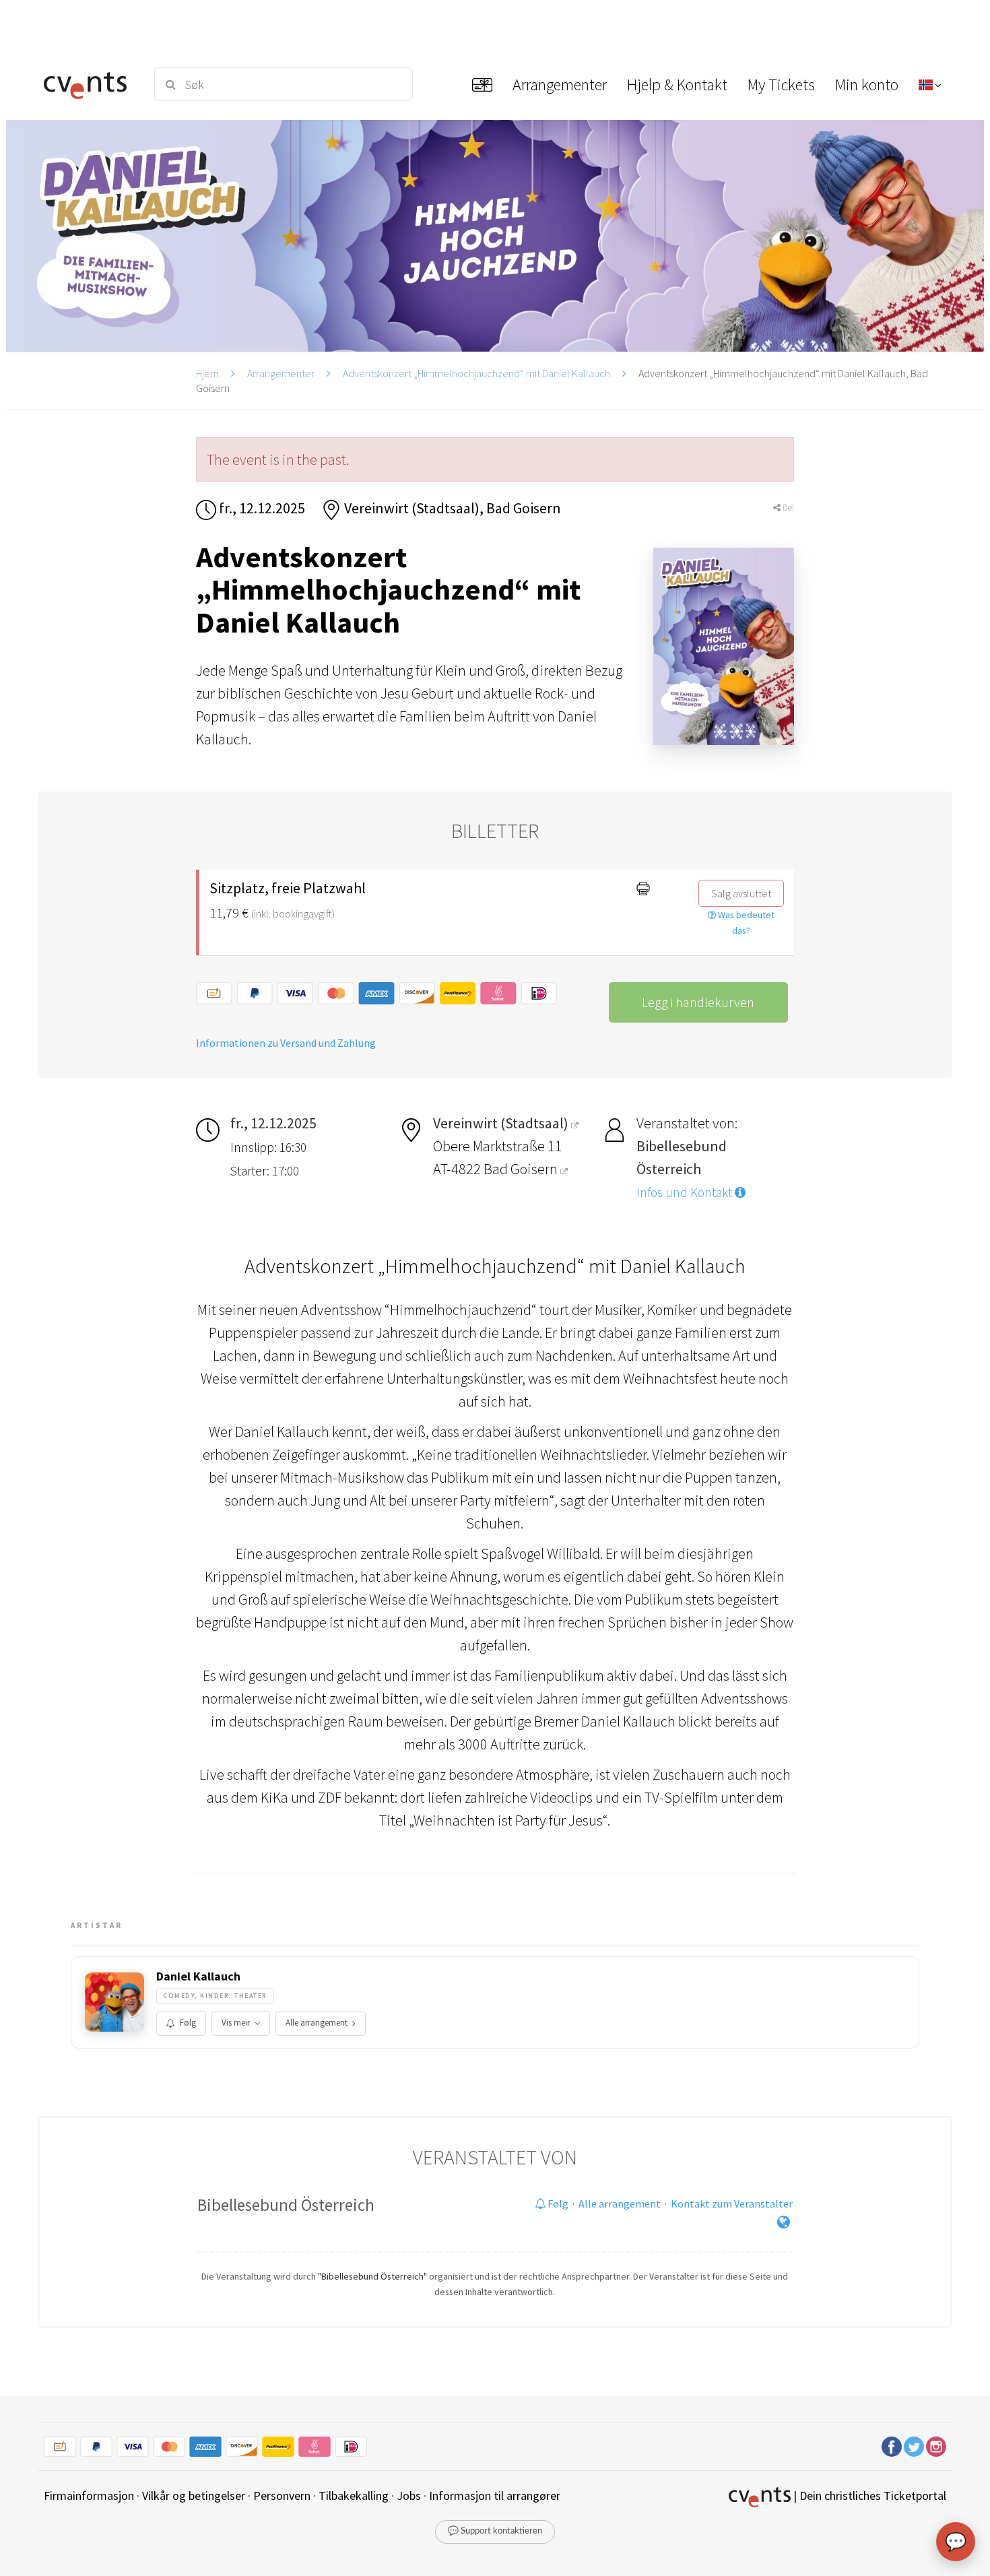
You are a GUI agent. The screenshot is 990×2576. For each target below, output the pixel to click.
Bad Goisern (522, 1169)
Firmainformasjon (89, 2495)
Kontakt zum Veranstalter (732, 2203)
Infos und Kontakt (686, 1192)
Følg (188, 2023)
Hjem (207, 373)
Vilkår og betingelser (194, 2495)
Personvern (282, 2495)
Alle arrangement (317, 2023)
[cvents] (90, 84)
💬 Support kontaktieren (495, 2531)
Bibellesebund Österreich (286, 2205)
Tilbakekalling (354, 2495)
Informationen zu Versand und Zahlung (286, 1043)
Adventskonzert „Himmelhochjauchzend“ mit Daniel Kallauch (476, 373)
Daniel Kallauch (198, 1976)
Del (787, 508)
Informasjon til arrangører (495, 2495)
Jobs (409, 2495)
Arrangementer (281, 373)
